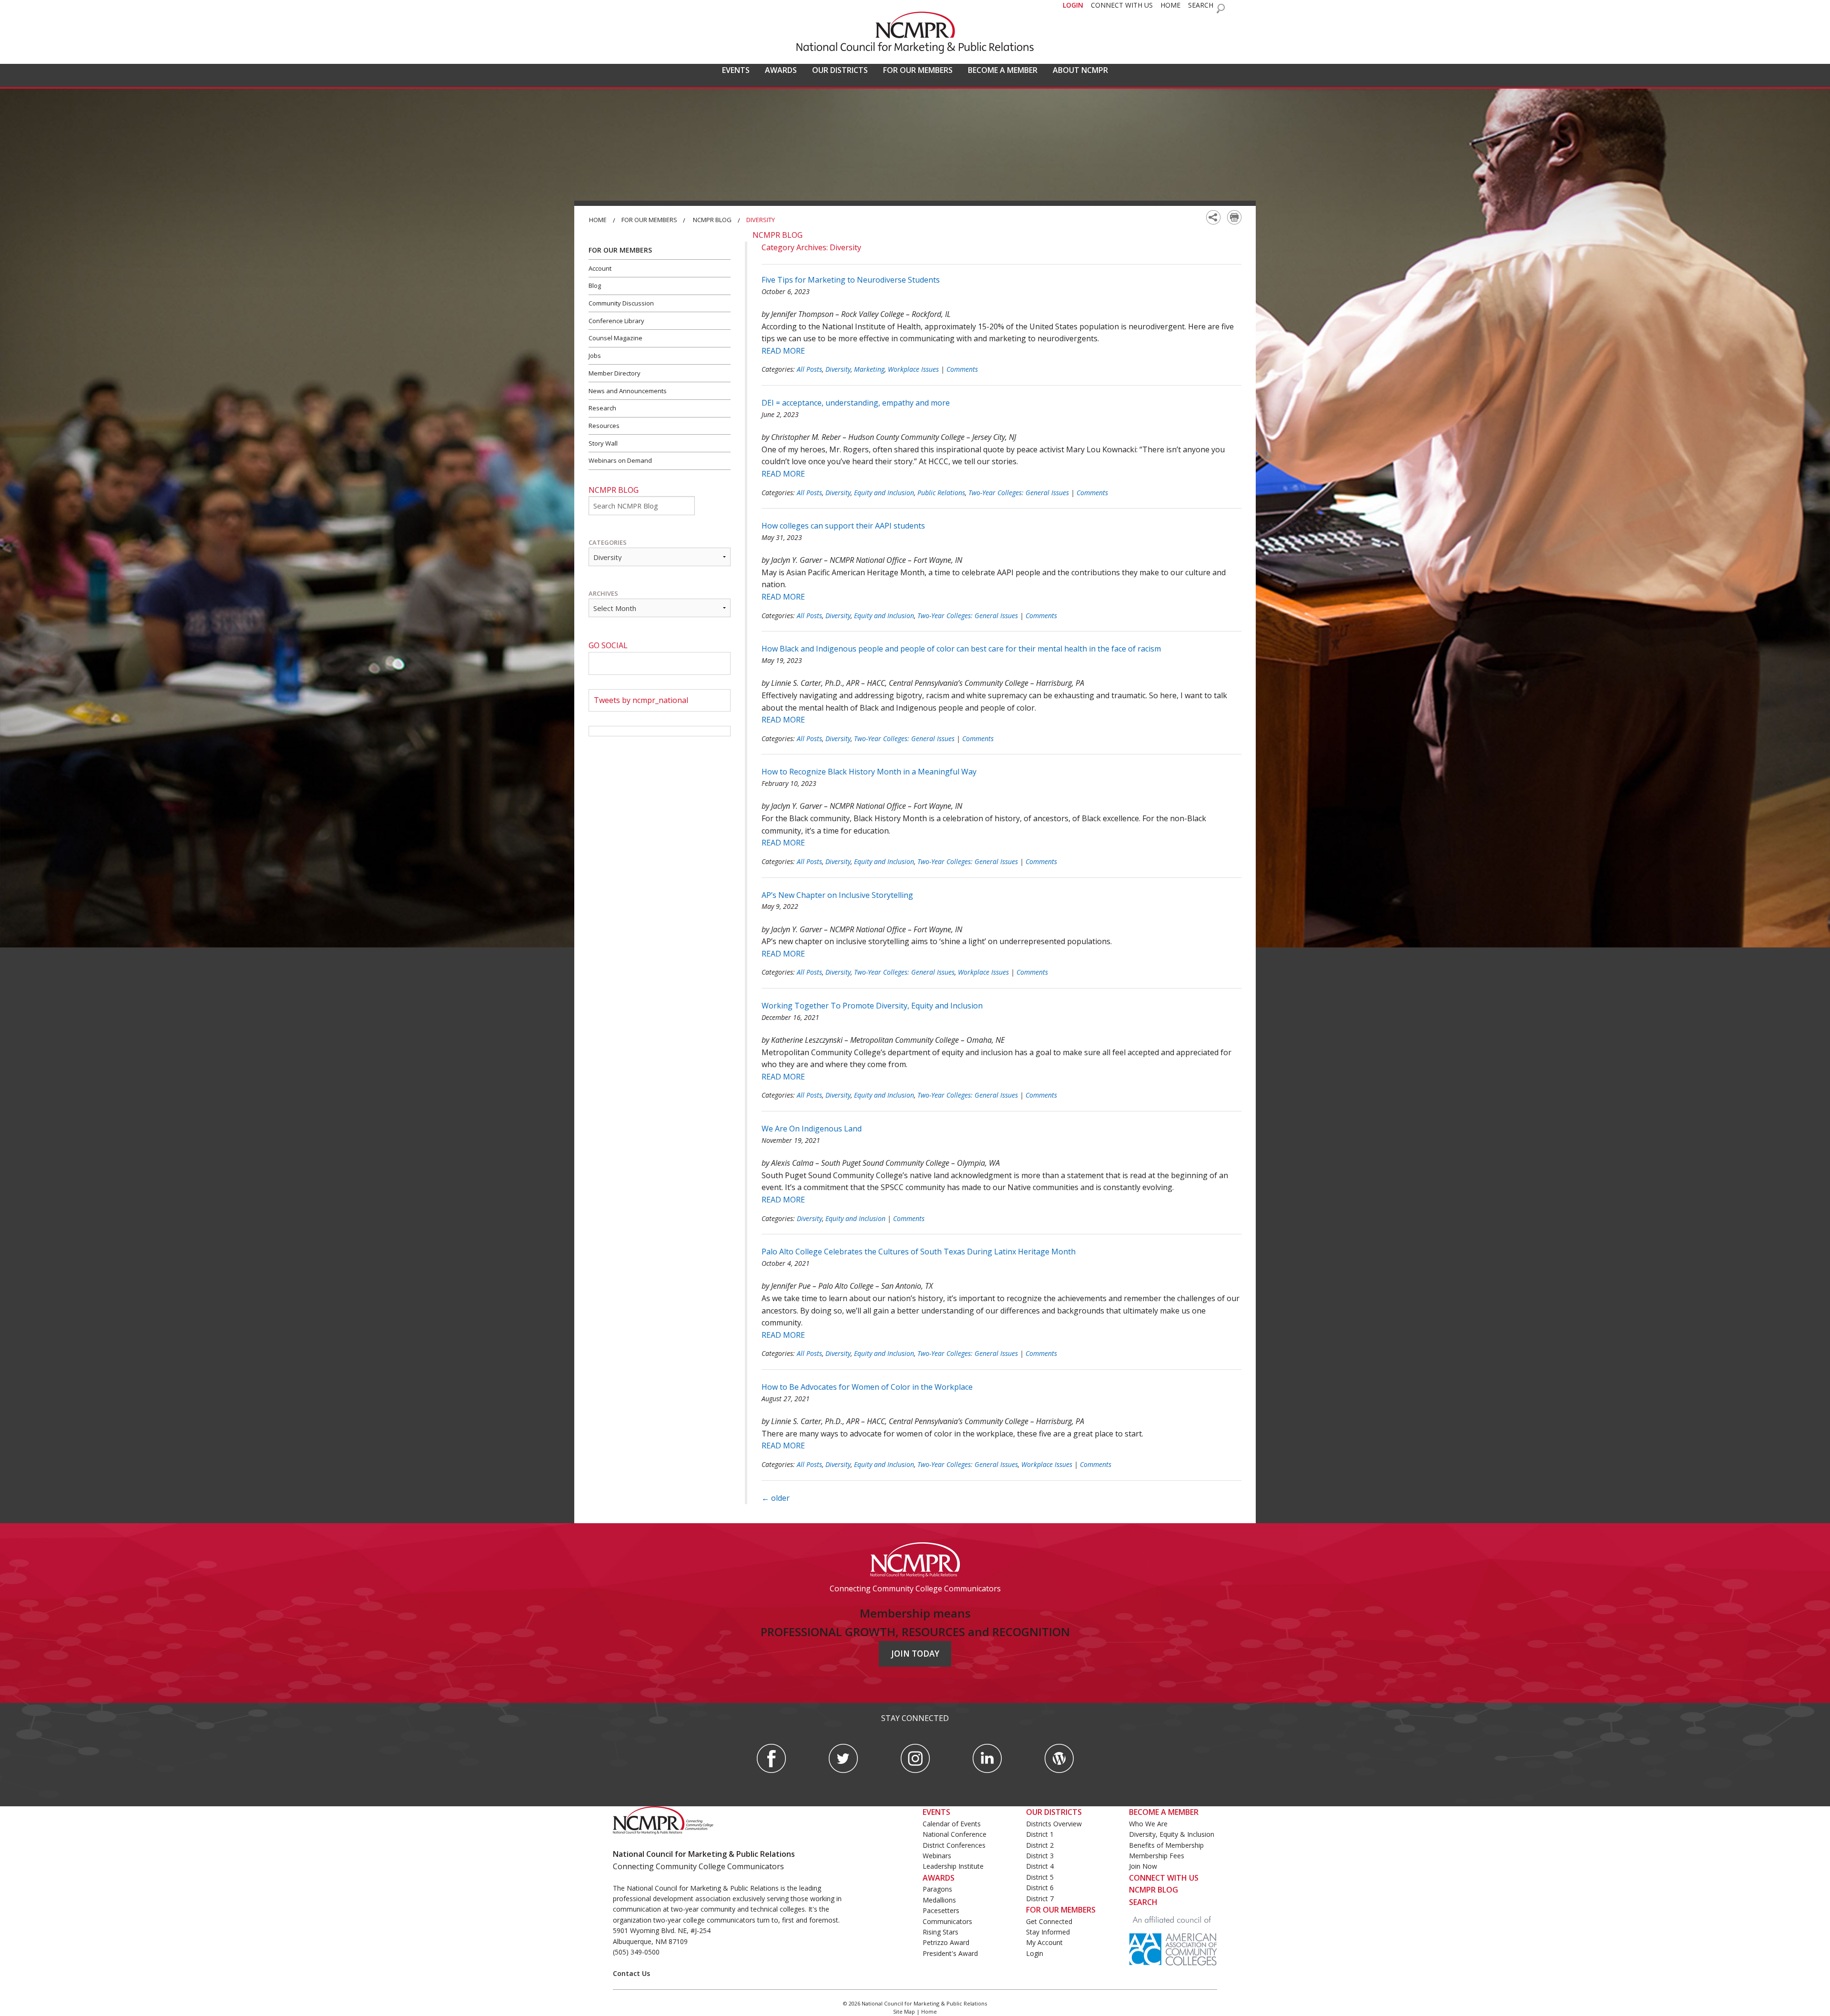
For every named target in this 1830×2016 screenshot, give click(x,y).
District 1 (1040, 1834)
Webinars (937, 1856)
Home (598, 220)
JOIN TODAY (915, 1654)
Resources (604, 426)
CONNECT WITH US (1122, 5)
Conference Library (616, 321)
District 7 (1040, 1899)
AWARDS (781, 70)
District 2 (1040, 1845)
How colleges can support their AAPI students (843, 526)
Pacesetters (941, 1910)
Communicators (947, 1921)
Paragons (937, 1889)
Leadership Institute (953, 1866)
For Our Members (649, 220)
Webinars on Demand (620, 460)
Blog (595, 285)
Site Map (904, 2011)
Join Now (1143, 1866)
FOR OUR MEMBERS (918, 70)
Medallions (939, 1900)
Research (602, 408)
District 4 (1040, 1866)
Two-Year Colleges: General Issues (1019, 493)
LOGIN (1073, 5)
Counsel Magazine (615, 338)
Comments (962, 369)
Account (600, 268)
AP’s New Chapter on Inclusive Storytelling (837, 895)
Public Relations (941, 493)
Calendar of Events (952, 1824)
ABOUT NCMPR (1080, 70)
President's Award (950, 1953)
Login (1035, 1953)
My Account (1044, 1942)
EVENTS (736, 70)
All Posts (809, 369)
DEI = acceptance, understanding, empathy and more (856, 403)
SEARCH (1201, 5)
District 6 (1040, 1888)
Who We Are (1148, 1824)
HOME (1170, 5)
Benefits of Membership (1166, 1845)
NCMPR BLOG (1154, 1890)
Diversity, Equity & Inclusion (1172, 1834)
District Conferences (954, 1845)
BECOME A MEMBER (1003, 70)
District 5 (1040, 1877)
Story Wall (603, 443)
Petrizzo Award (946, 1942)
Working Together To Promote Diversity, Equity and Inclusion (872, 1006)
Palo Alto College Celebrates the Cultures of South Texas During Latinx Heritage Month (919, 1252)
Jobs (595, 356)
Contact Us (631, 1973)
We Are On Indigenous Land (812, 1129)
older (776, 1498)
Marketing (869, 369)
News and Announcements (628, 391)
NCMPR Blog (712, 220)
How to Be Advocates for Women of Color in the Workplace (867, 1387)
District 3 (1040, 1856)
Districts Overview (1054, 1824)
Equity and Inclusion (884, 493)
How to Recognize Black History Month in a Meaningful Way (869, 772)
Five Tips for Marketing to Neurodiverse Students (851, 280)
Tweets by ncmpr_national (641, 700)
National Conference (955, 1834)
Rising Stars (940, 1932)
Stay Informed (1048, 1932)
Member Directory (615, 373)
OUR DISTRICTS (840, 70)
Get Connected (1049, 1921)
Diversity (838, 369)
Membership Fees (1157, 1856)
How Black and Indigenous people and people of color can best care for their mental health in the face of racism (961, 649)
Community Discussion (621, 303)
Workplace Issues (913, 369)
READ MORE (783, 351)
